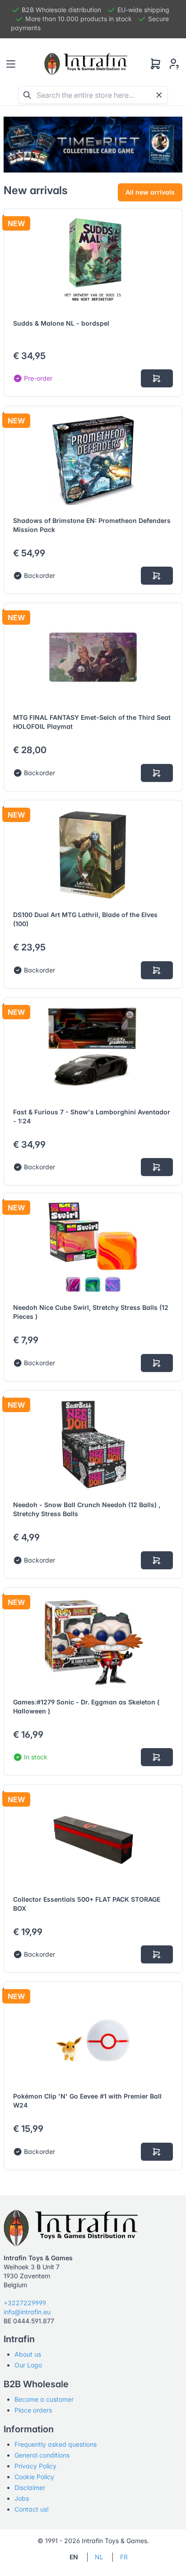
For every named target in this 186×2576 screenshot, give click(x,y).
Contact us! (32, 2509)
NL (99, 2557)
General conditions (42, 2455)
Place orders (33, 2410)
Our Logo (28, 2365)
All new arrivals (150, 192)
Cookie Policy (34, 2477)
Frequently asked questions (56, 2444)
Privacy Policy (35, 2466)
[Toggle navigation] (11, 64)
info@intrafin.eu (27, 2312)
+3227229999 (25, 2303)
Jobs (22, 2498)
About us (28, 2354)
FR (124, 2557)
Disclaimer (30, 2487)
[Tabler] (86, 64)
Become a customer (44, 2399)
